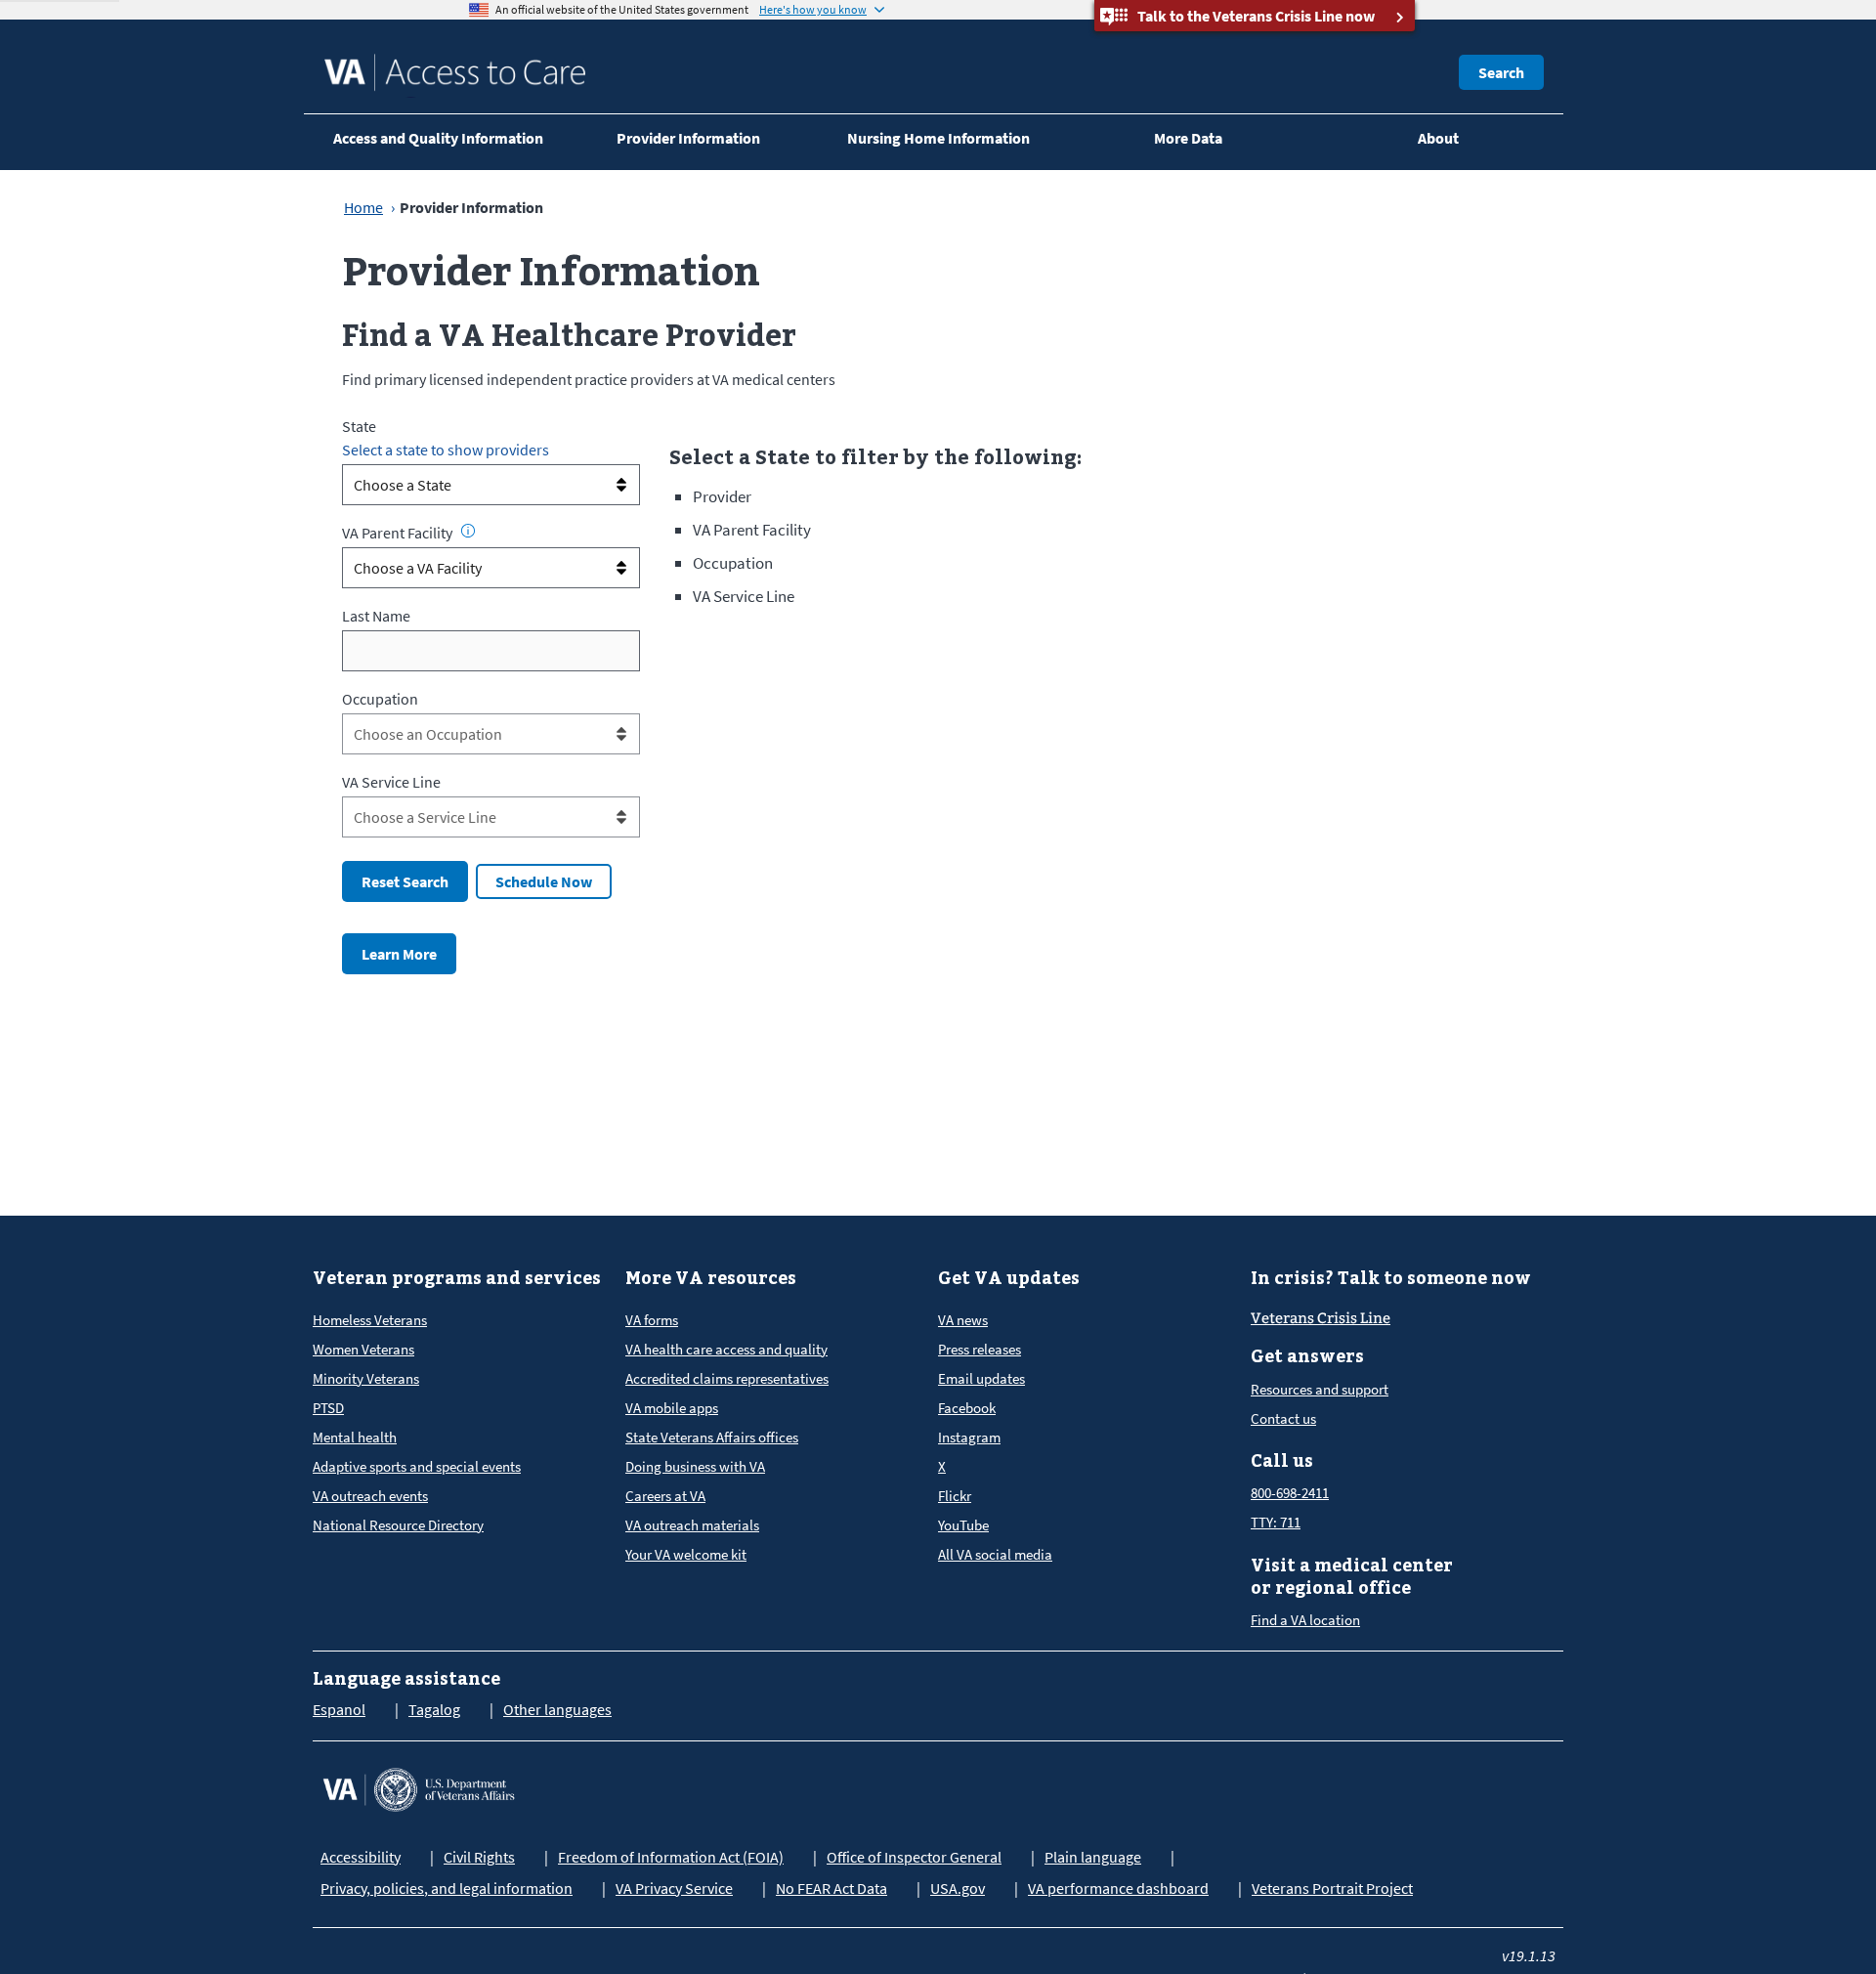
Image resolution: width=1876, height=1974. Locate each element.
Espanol (339, 1709)
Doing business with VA (695, 1466)
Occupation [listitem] (733, 563)
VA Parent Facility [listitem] (752, 530)
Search (1501, 72)
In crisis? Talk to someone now (1391, 1278)
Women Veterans (363, 1349)
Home (363, 207)
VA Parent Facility (397, 533)
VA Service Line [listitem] (744, 596)
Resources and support (1320, 1389)
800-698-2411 (1290, 1493)
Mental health (355, 1437)
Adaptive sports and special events (417, 1466)
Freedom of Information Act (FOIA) (671, 1857)
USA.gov (958, 1888)
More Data (1188, 138)
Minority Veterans (366, 1378)
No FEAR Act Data (831, 1888)
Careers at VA (665, 1496)
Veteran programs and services (457, 1278)
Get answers (1307, 1356)
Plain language (1093, 1857)
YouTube (963, 1525)
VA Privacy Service (674, 1888)
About (1438, 138)
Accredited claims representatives (727, 1378)
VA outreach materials (692, 1525)
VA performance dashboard (1118, 1888)
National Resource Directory (398, 1525)
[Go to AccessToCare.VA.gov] (418, 1787)
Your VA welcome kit (686, 1554)
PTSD (328, 1408)
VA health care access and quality (726, 1349)
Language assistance (406, 1678)
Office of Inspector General (914, 1857)
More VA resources (711, 1278)
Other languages (557, 1709)
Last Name (376, 616)
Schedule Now (544, 881)
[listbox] (491, 485)
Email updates (981, 1378)
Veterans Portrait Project (1332, 1888)
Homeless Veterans (370, 1320)
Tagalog (434, 1709)
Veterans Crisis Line (1321, 1318)
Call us (1282, 1460)
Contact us (1283, 1418)
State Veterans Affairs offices (712, 1437)
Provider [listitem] (722, 496)
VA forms (652, 1320)
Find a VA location (1305, 1620)
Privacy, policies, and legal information (447, 1888)
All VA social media (995, 1554)
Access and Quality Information (438, 138)
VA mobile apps (672, 1408)
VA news (963, 1320)
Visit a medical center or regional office (1352, 1576)
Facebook (967, 1408)
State (359, 426)
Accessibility (361, 1857)
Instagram (969, 1437)
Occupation (380, 699)
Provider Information (688, 138)
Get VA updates (1009, 1278)
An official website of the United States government (622, 9)
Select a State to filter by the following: (875, 456)
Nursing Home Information (938, 138)
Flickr (955, 1496)
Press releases (980, 1349)
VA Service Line (391, 782)
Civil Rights (479, 1857)
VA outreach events (370, 1496)
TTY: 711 (1276, 1522)
